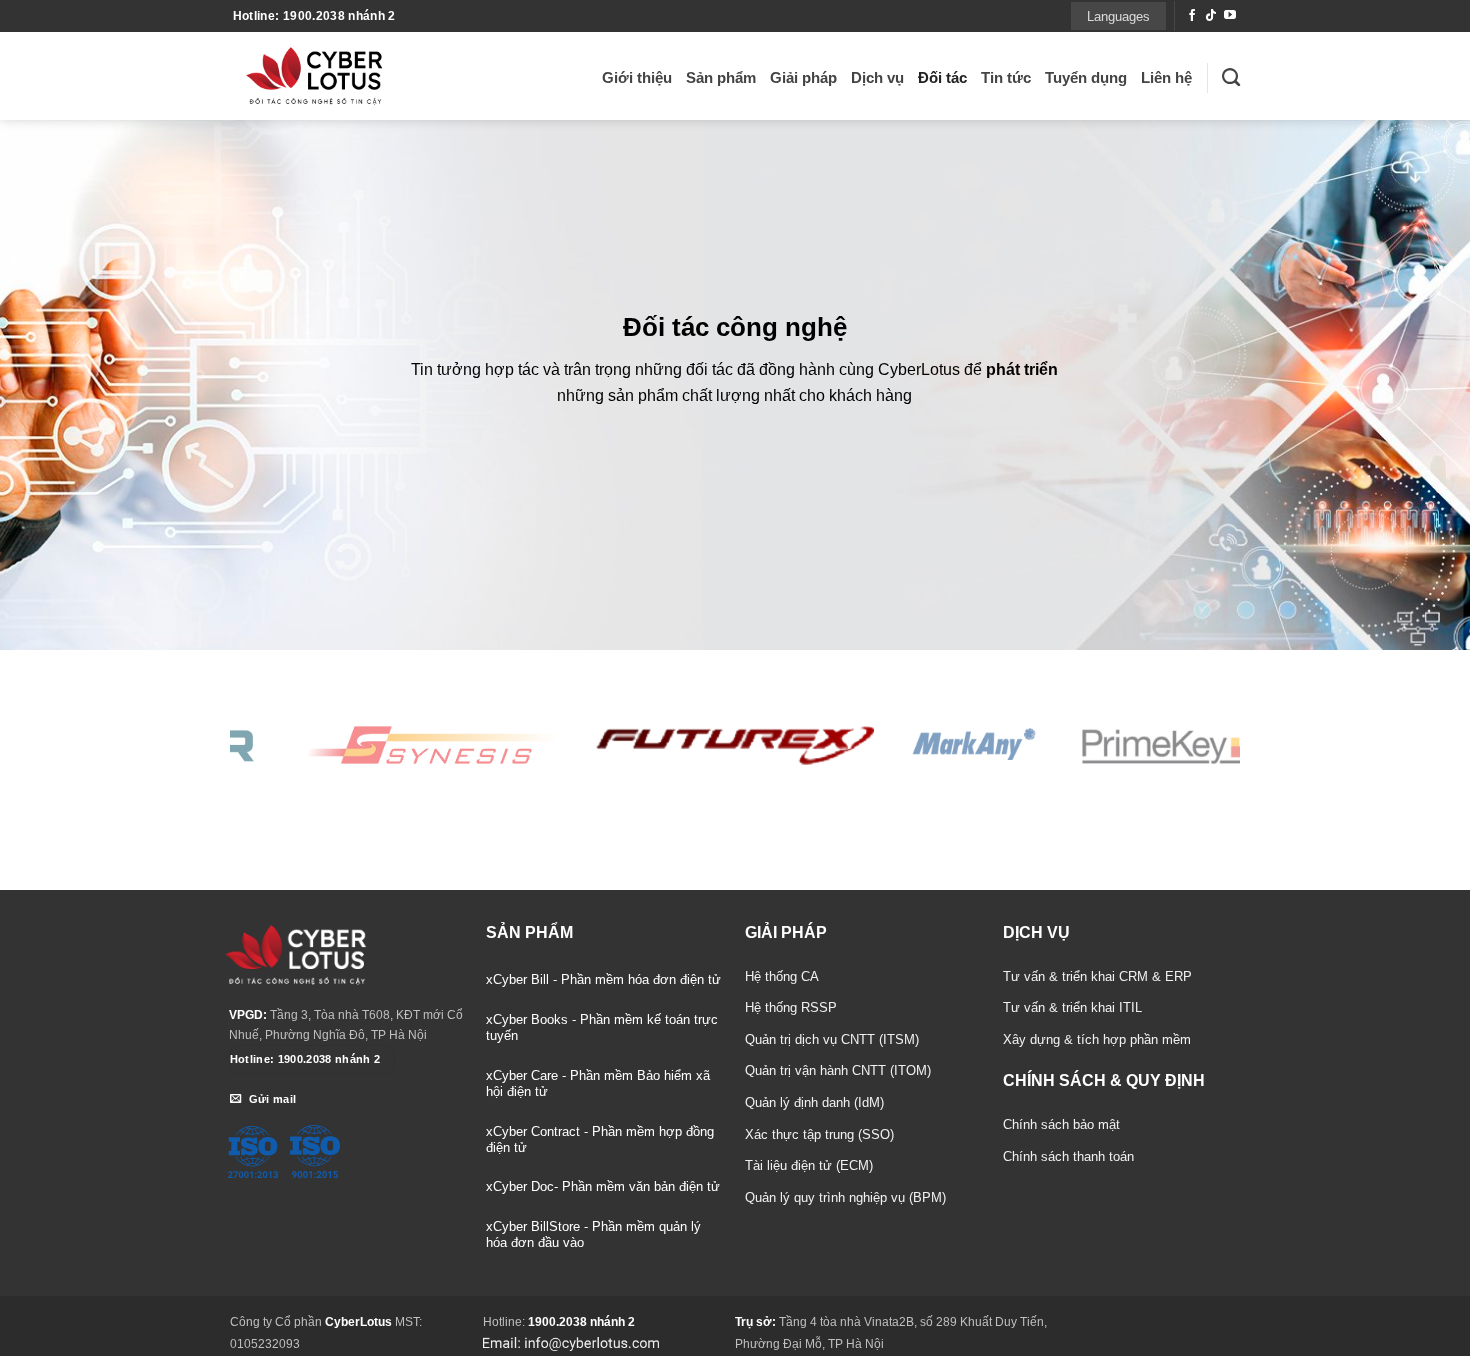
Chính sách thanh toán (1068, 1156)
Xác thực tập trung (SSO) (819, 1134)
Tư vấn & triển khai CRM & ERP (1097, 976)
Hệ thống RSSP (791, 1007)
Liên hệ (1166, 77)
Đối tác (942, 77)
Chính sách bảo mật (1061, 1124)
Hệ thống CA (782, 976)
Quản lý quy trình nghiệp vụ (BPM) (845, 1197)
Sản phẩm (721, 77)
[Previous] (241, 743)
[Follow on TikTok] (1211, 16)
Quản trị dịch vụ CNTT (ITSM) (832, 1039)
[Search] (1231, 78)
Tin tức (1006, 77)
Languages (1118, 16)
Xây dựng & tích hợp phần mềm (1097, 1039)
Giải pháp (803, 77)
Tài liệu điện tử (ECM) (809, 1165)
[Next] (1229, 743)
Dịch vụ (877, 77)
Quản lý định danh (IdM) (814, 1102)
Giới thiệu (637, 77)
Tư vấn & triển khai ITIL (1072, 1007)
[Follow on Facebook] (1192, 16)
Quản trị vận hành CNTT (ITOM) (838, 1070)
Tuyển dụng (1086, 77)
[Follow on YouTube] (1230, 16)
